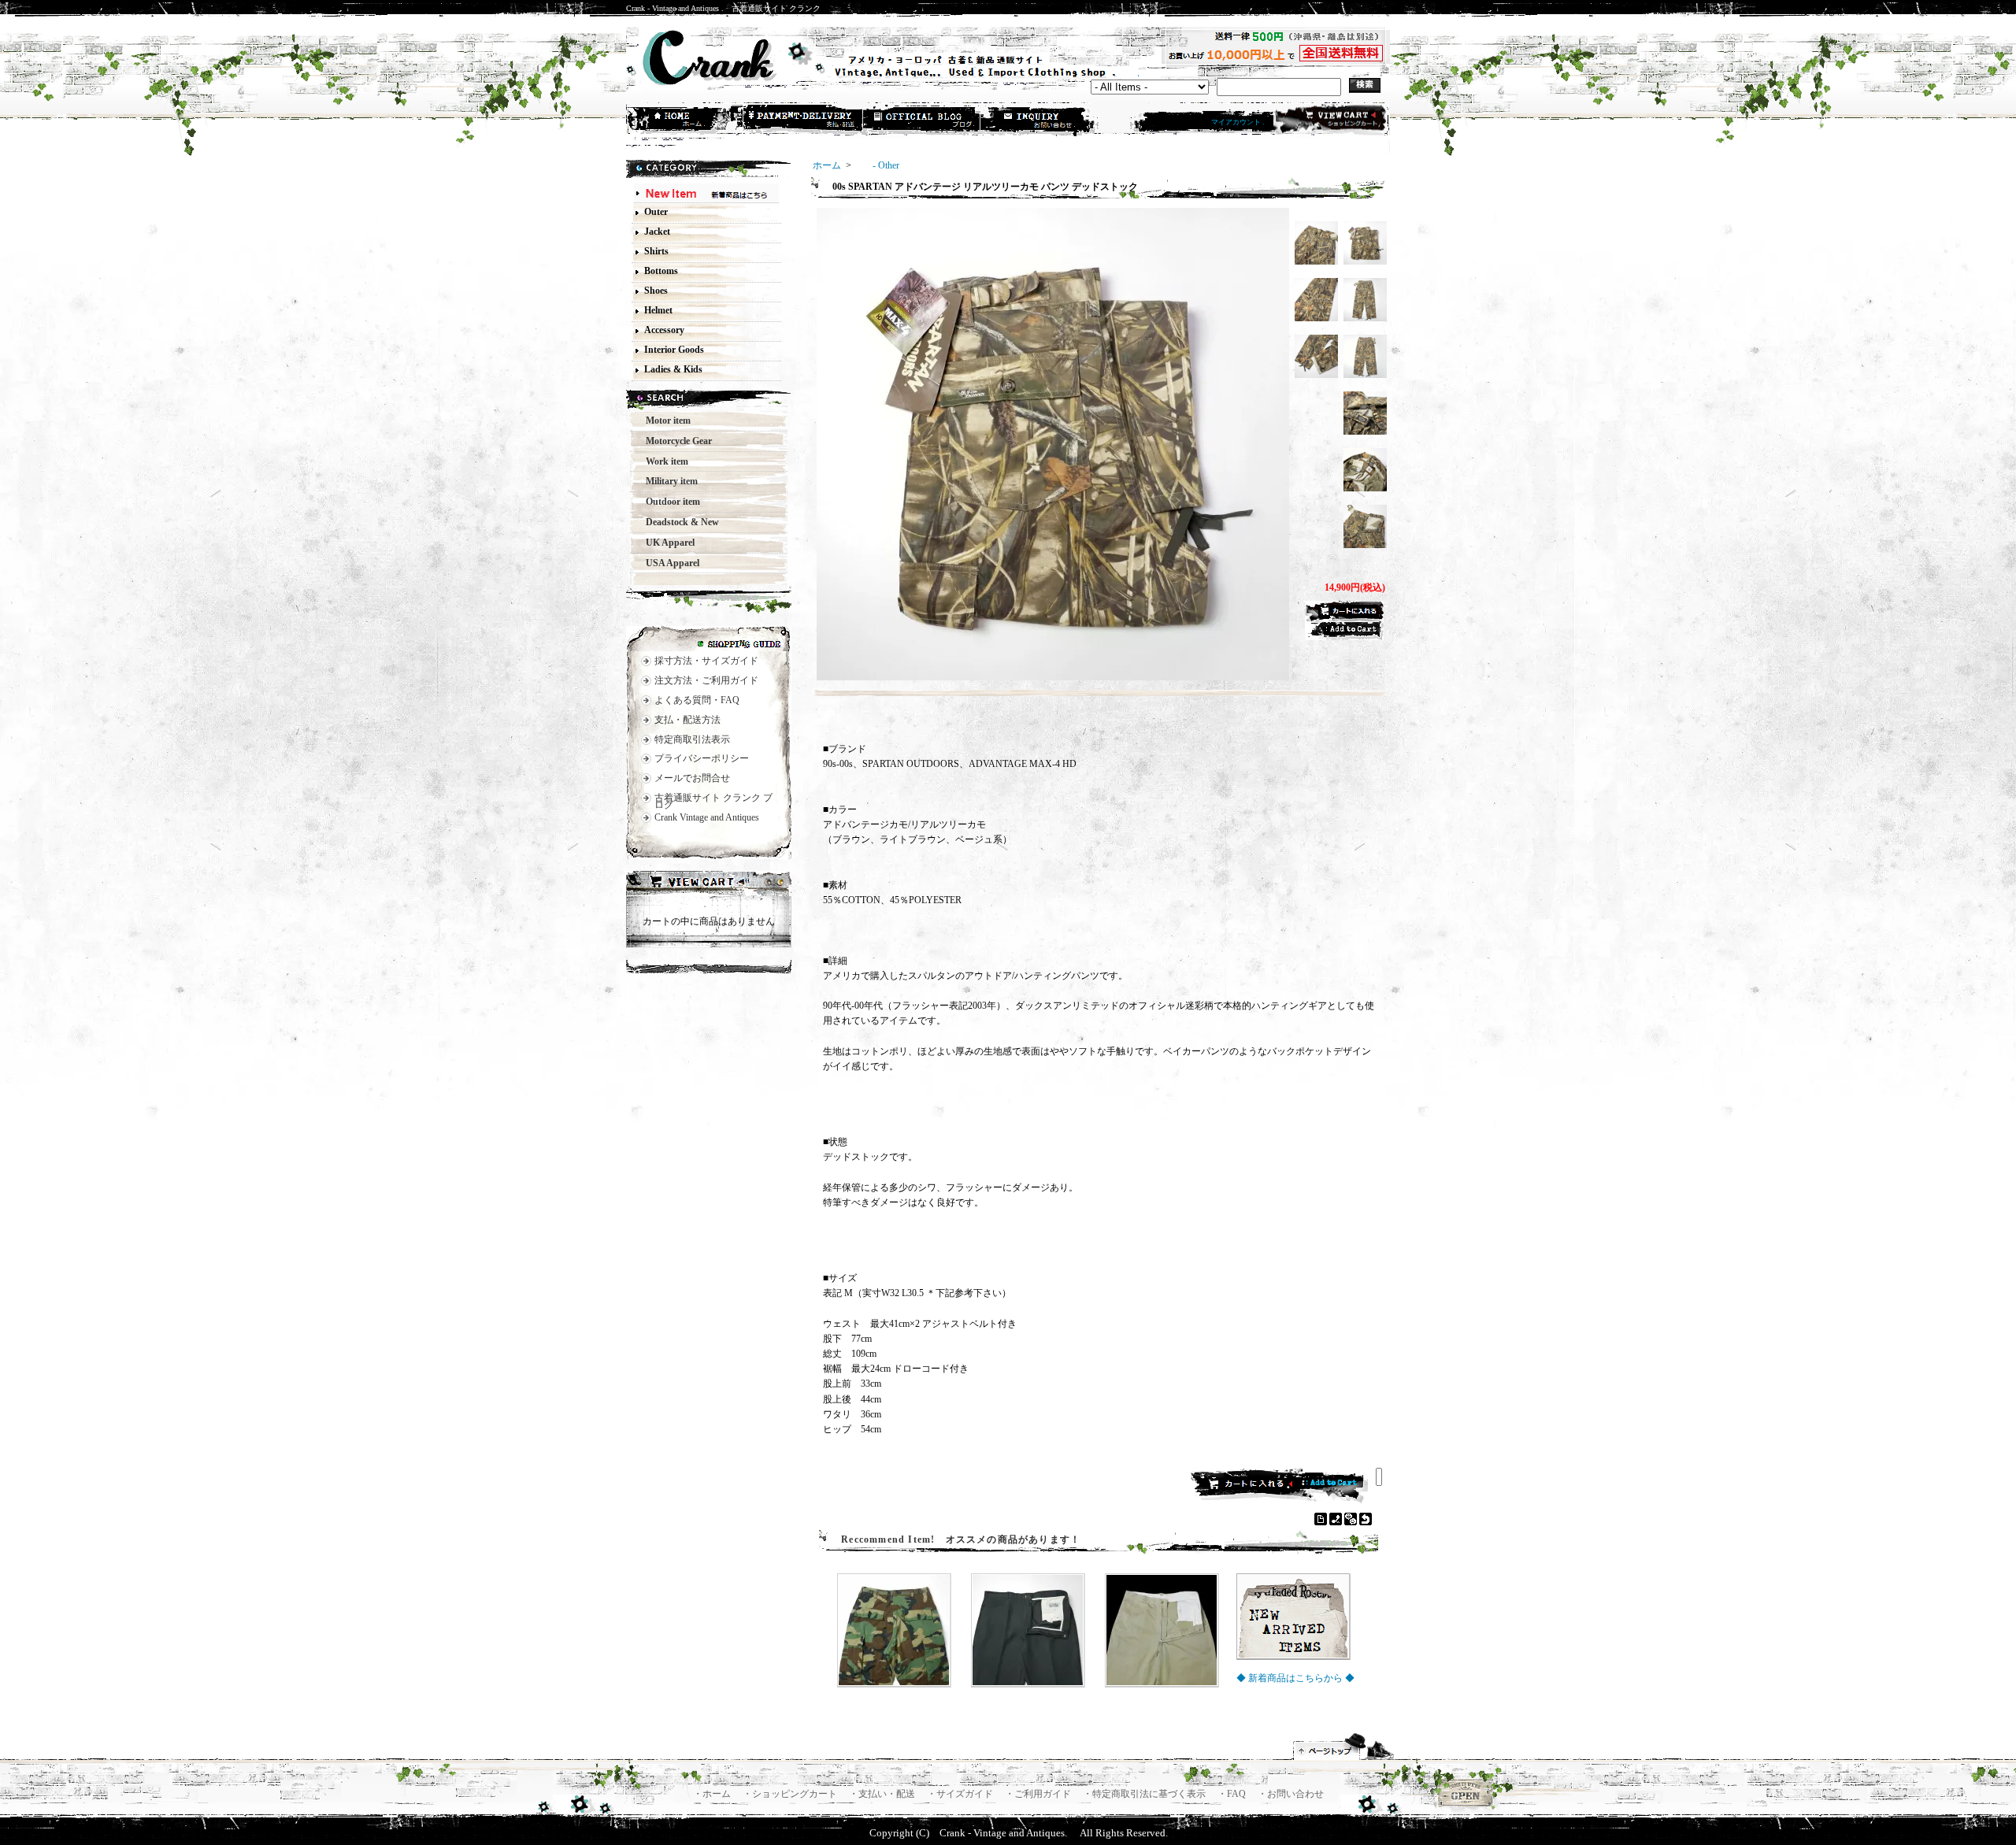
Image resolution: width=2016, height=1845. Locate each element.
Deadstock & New (678, 522)
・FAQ (1233, 1794)
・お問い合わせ (1291, 1794)
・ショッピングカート (791, 1794)
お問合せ (1040, 120)
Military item (667, 481)
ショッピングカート (1330, 120)
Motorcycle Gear (674, 441)
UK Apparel (665, 543)
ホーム (686, 120)
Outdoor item (668, 502)
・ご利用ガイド (1039, 1794)
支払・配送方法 (804, 120)
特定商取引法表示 (692, 739)
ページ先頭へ (1344, 1747)
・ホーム (713, 1794)
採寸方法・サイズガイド (706, 661)
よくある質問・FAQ (697, 700)
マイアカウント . (1238, 122)
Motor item (663, 420)
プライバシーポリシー (702, 758)
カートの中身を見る (709, 884)
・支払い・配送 (883, 1794)
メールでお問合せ (692, 778)
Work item (662, 461)
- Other (876, 165)
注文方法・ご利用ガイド (706, 680)
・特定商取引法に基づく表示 (1145, 1794)
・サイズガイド (961, 1794)
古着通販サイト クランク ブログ (713, 801)
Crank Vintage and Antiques (707, 817)
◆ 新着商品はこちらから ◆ (1295, 1678)
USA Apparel (668, 563)
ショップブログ (922, 120)
